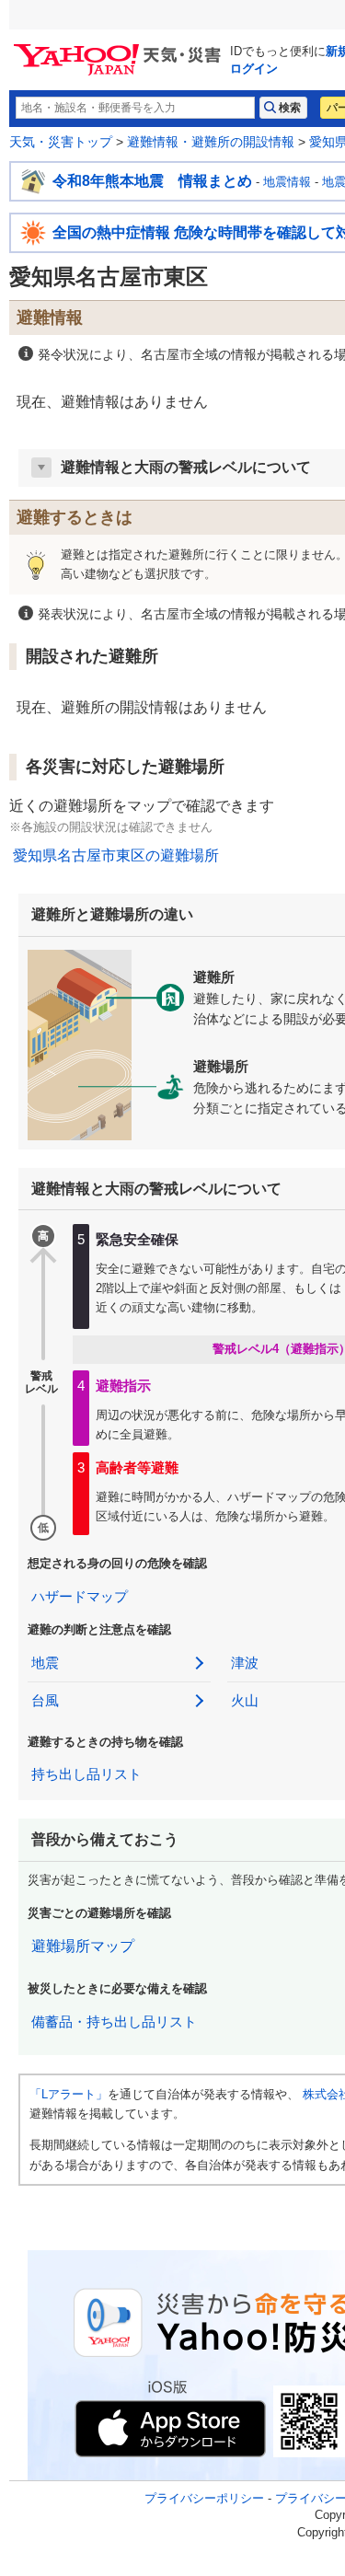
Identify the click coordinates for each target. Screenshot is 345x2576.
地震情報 (287, 182)
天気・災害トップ (61, 142)
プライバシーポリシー (204, 2498)
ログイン (254, 69)
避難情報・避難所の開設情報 (211, 142)
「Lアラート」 (69, 2094)
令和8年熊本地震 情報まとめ (152, 181)
